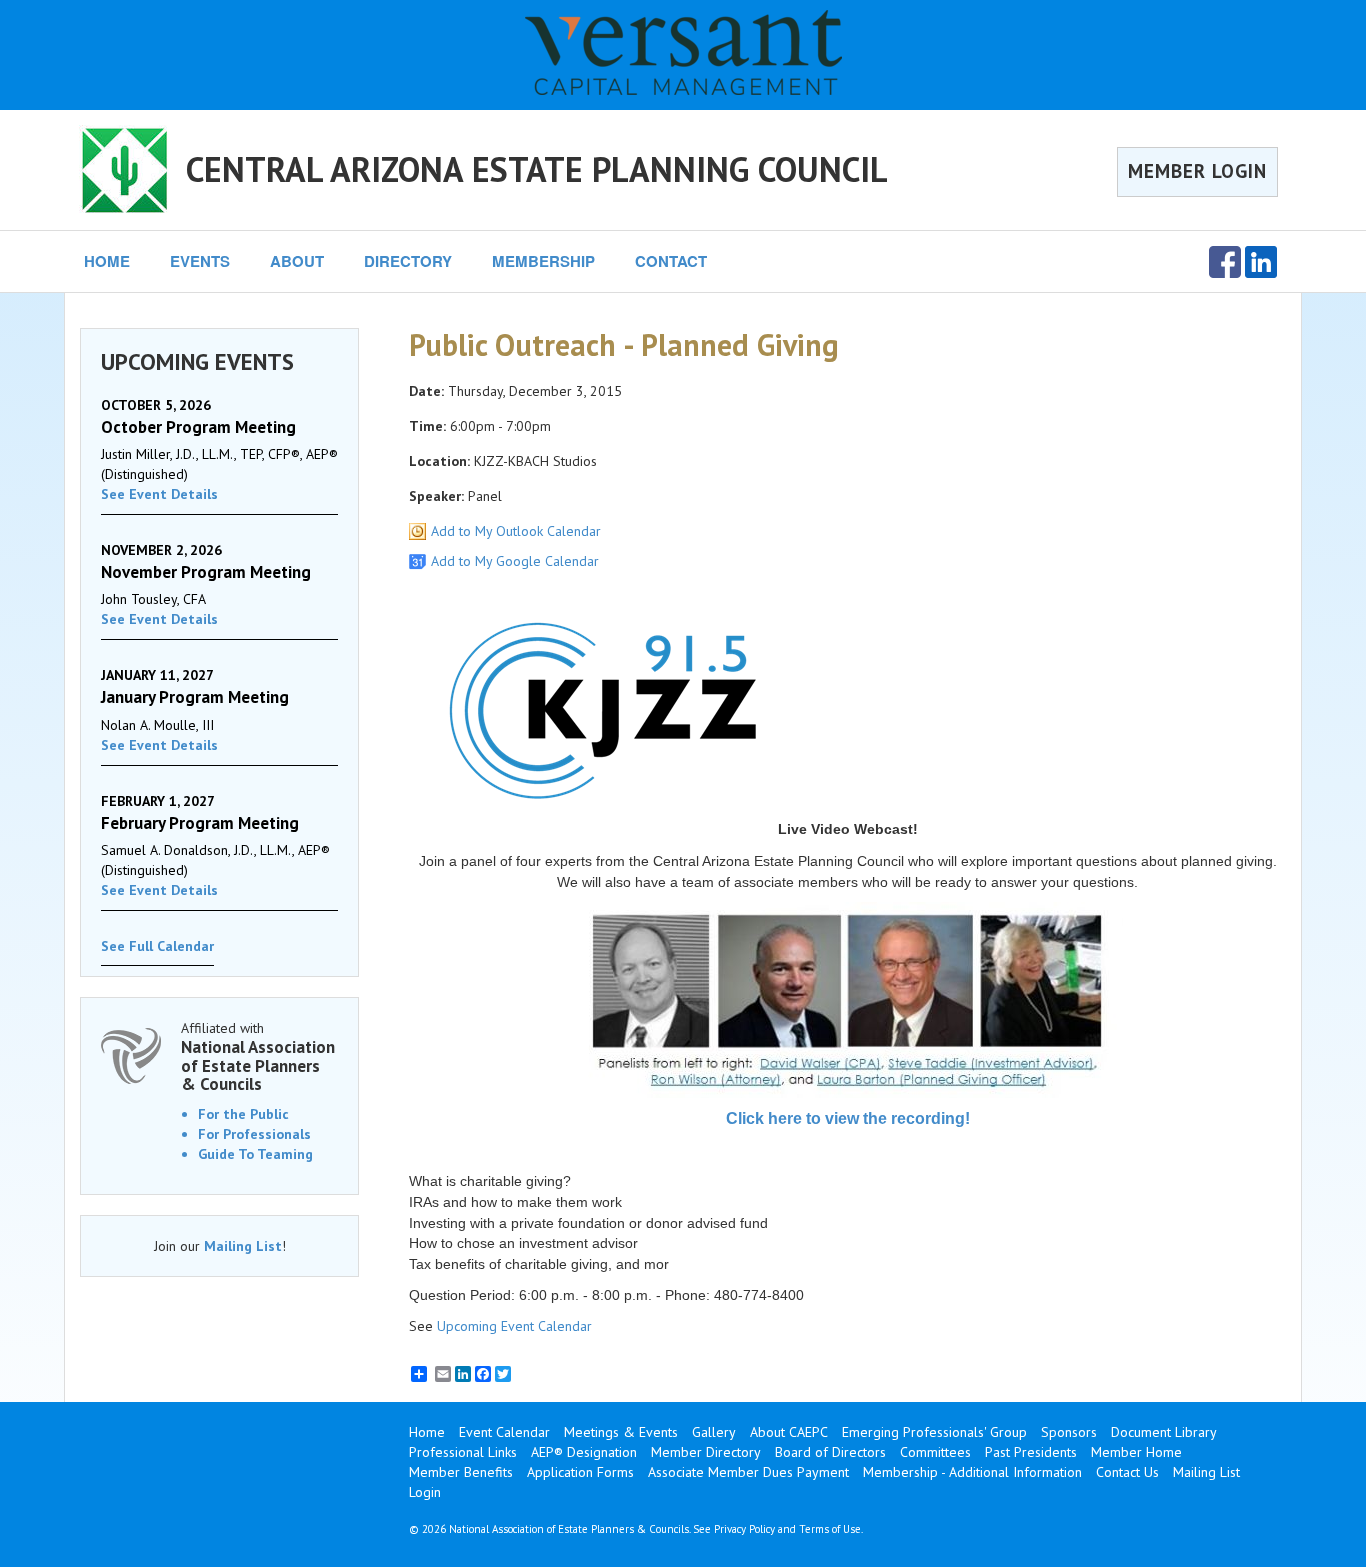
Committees (935, 1452)
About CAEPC (789, 1432)
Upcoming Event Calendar (514, 1326)
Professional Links (463, 1452)
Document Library (1164, 1432)
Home (427, 1432)
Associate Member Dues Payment (748, 1472)
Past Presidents (1031, 1452)
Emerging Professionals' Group (934, 1432)
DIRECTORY (408, 261)
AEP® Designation (584, 1452)
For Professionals (254, 1134)
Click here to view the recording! (848, 1118)
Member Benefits (461, 1472)
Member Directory (706, 1452)
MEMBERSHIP (543, 261)
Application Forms (580, 1472)
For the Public (243, 1114)
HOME (107, 261)
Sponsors (1069, 1432)
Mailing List (243, 1246)
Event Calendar (504, 1432)
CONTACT (671, 261)
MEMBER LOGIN (1197, 171)
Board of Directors (830, 1452)
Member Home (1136, 1452)
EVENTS (200, 261)
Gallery (714, 1432)
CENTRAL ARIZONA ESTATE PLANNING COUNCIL (537, 169)
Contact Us (1127, 1472)
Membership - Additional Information (972, 1472)
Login (425, 1492)
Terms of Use (830, 1529)
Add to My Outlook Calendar (516, 531)
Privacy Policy (744, 1529)
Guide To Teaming (255, 1154)
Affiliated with (258, 1056)
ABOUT (297, 261)
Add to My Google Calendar (515, 561)
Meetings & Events (621, 1432)
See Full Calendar (157, 946)
